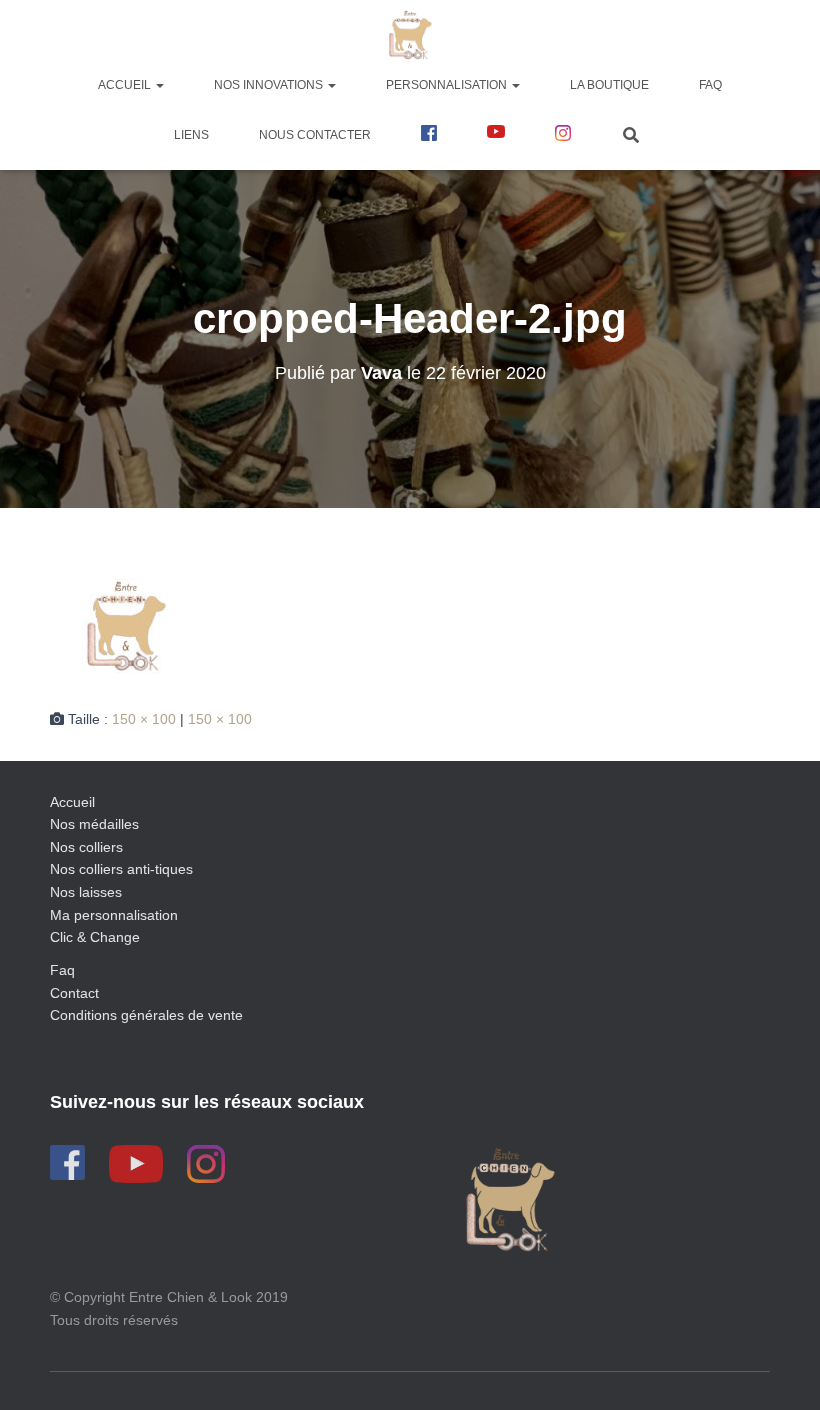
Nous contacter (315, 135)
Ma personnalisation (114, 915)
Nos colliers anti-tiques (121, 869)
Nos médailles (94, 824)
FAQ (710, 85)
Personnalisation (448, 85)
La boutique (609, 85)
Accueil (126, 85)
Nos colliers (86, 847)
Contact (74, 993)
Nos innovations (270, 85)
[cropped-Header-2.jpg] (125, 627)
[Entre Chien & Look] (410, 35)
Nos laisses (86, 892)
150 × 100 (144, 719)
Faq (62, 970)
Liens (191, 135)
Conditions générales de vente (146, 1015)
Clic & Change (95, 937)
